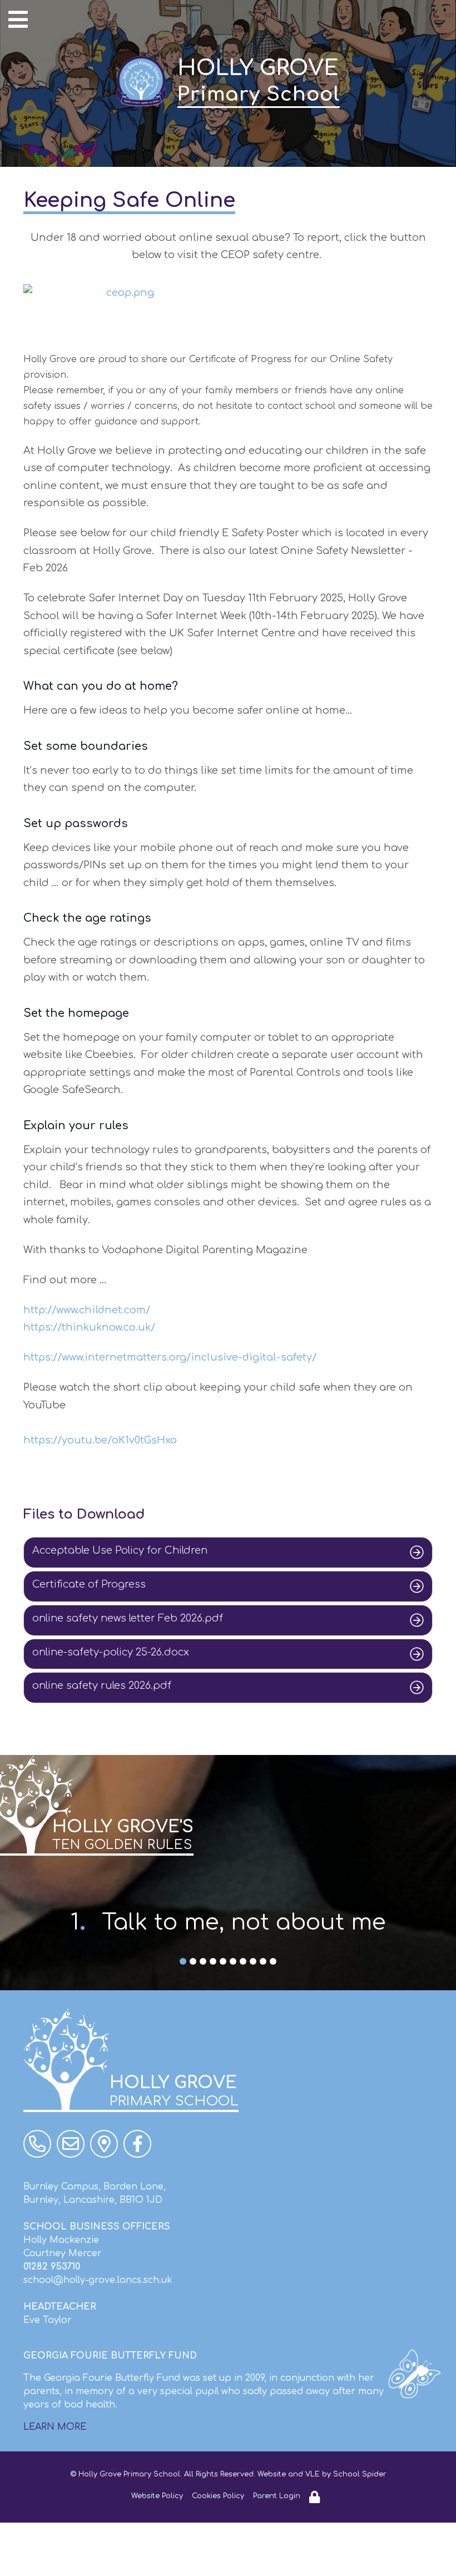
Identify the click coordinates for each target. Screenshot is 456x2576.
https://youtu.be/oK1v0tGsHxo (100, 1440)
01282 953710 (52, 2267)
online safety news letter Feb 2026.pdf (128, 1618)
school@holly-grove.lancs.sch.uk (98, 2280)
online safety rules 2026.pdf (102, 1685)
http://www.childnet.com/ (87, 1310)
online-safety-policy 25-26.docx (111, 1652)
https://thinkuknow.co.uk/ (89, 1327)
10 (273, 1962)
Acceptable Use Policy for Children (120, 1550)
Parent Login (277, 2496)
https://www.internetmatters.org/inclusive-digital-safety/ (170, 1357)
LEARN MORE (55, 2427)
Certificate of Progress (89, 1584)
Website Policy (157, 2496)
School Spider (360, 2474)
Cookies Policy (218, 2496)
